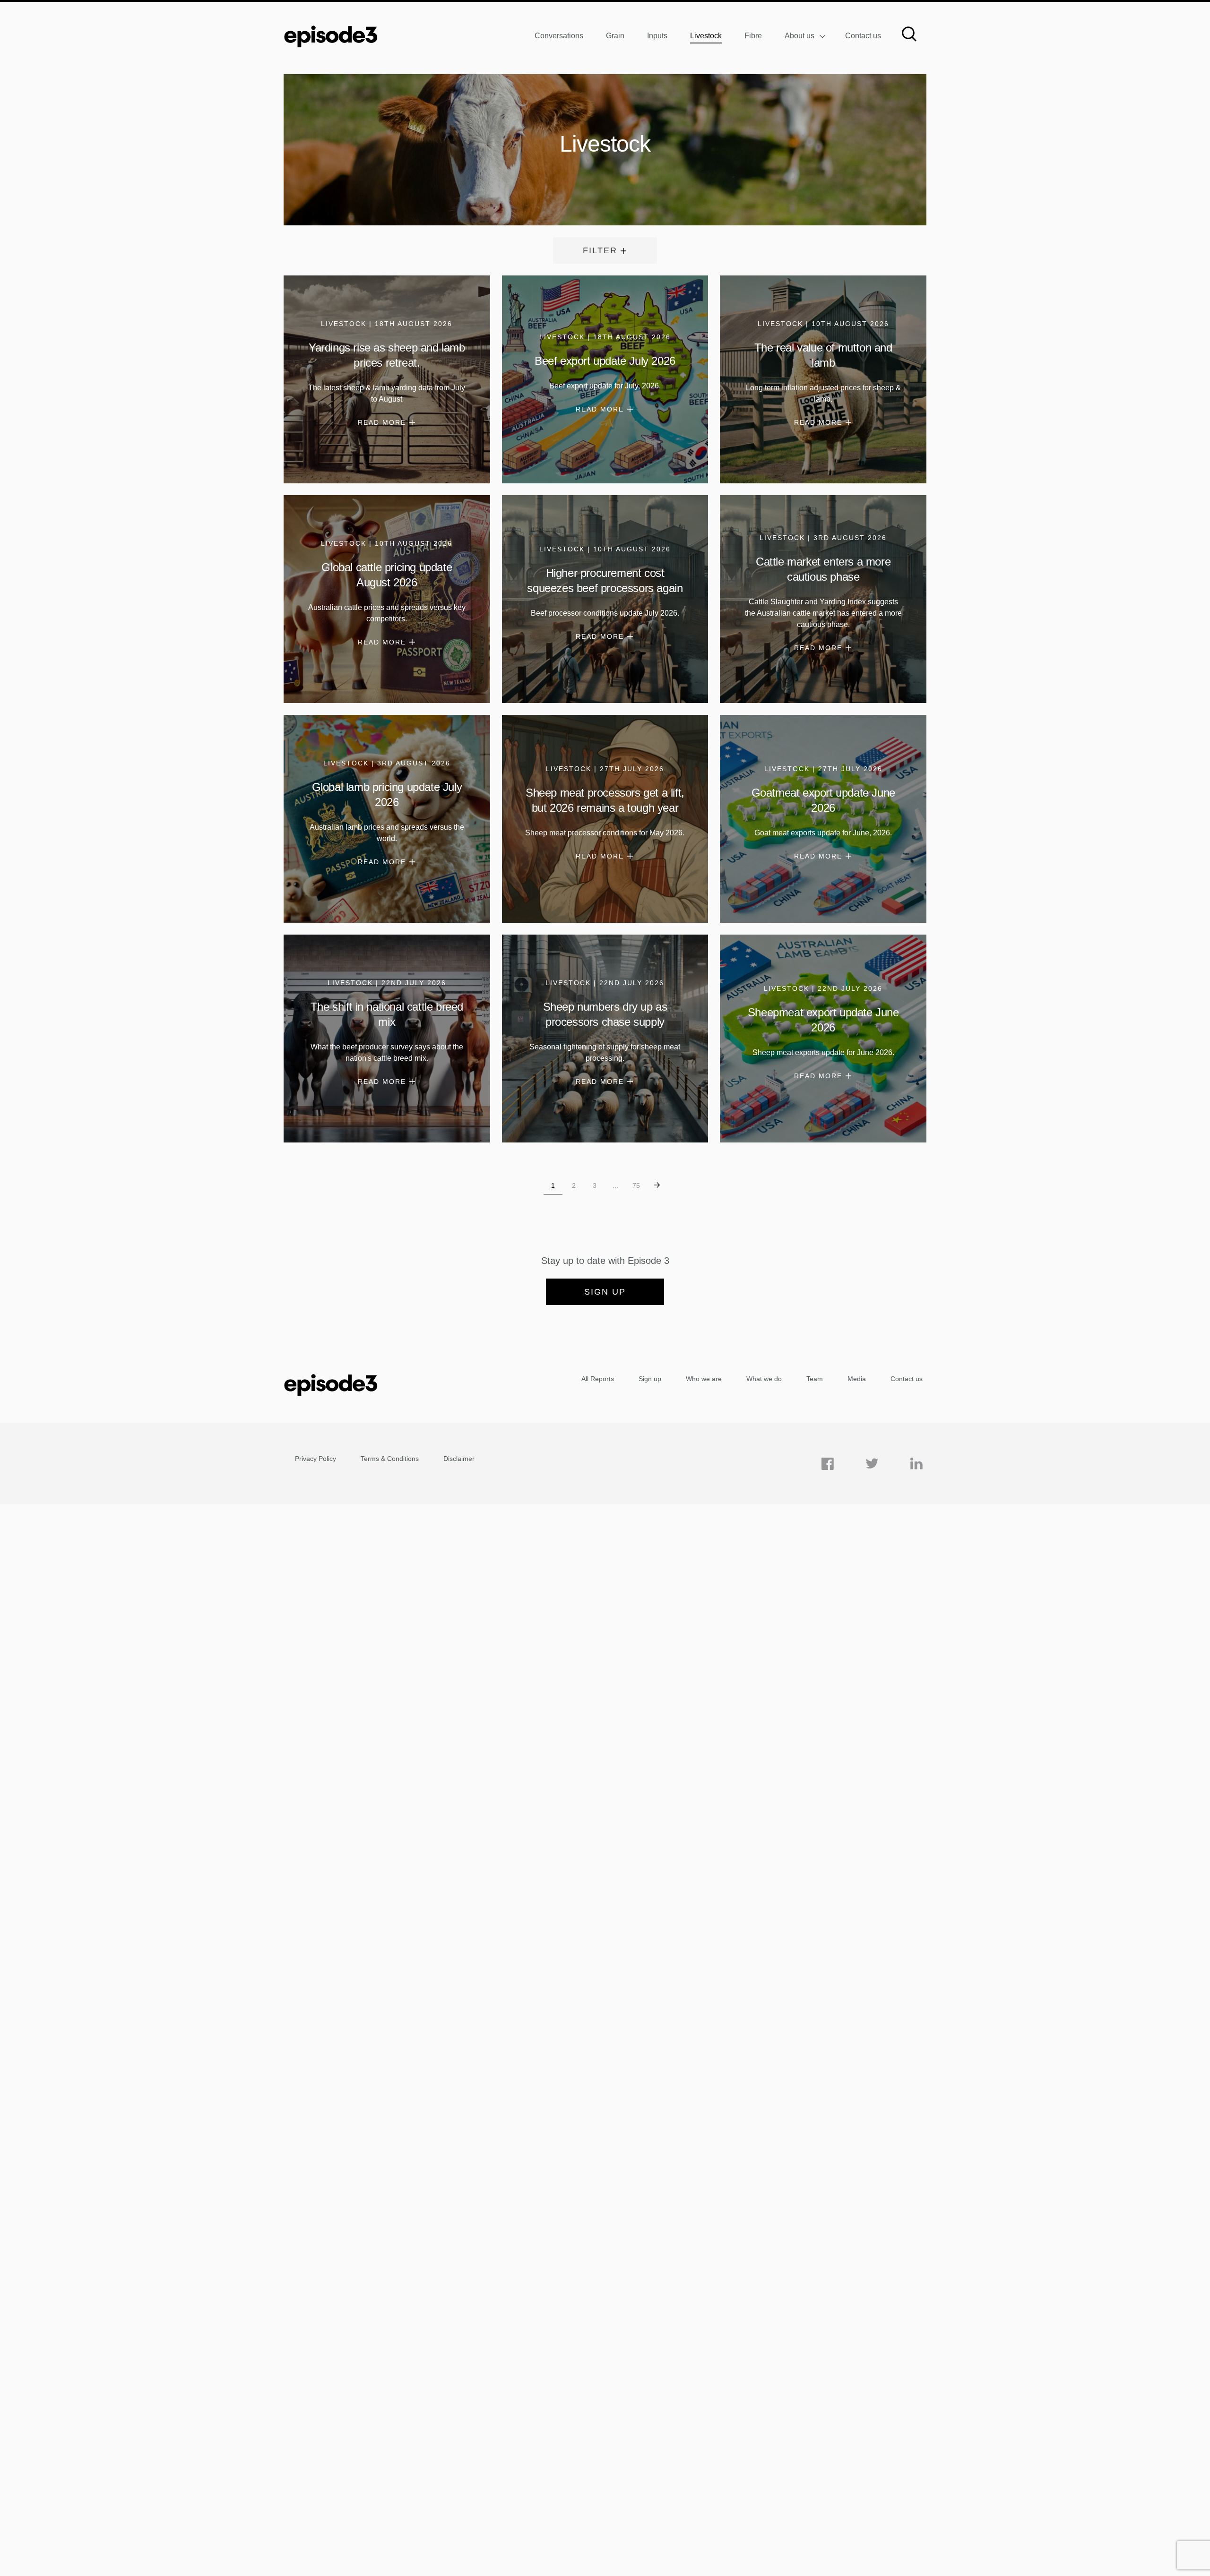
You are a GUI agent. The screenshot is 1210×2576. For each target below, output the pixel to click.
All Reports (598, 1379)
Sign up (605, 1292)
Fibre (753, 36)
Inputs (657, 36)
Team (815, 1379)
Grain (615, 36)
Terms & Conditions (390, 1459)
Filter (600, 250)
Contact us (863, 36)
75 (636, 1185)
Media (857, 1379)
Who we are (704, 1379)
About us (799, 36)
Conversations (559, 36)
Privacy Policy (315, 1459)
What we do (764, 1379)
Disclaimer (459, 1459)
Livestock (706, 36)
